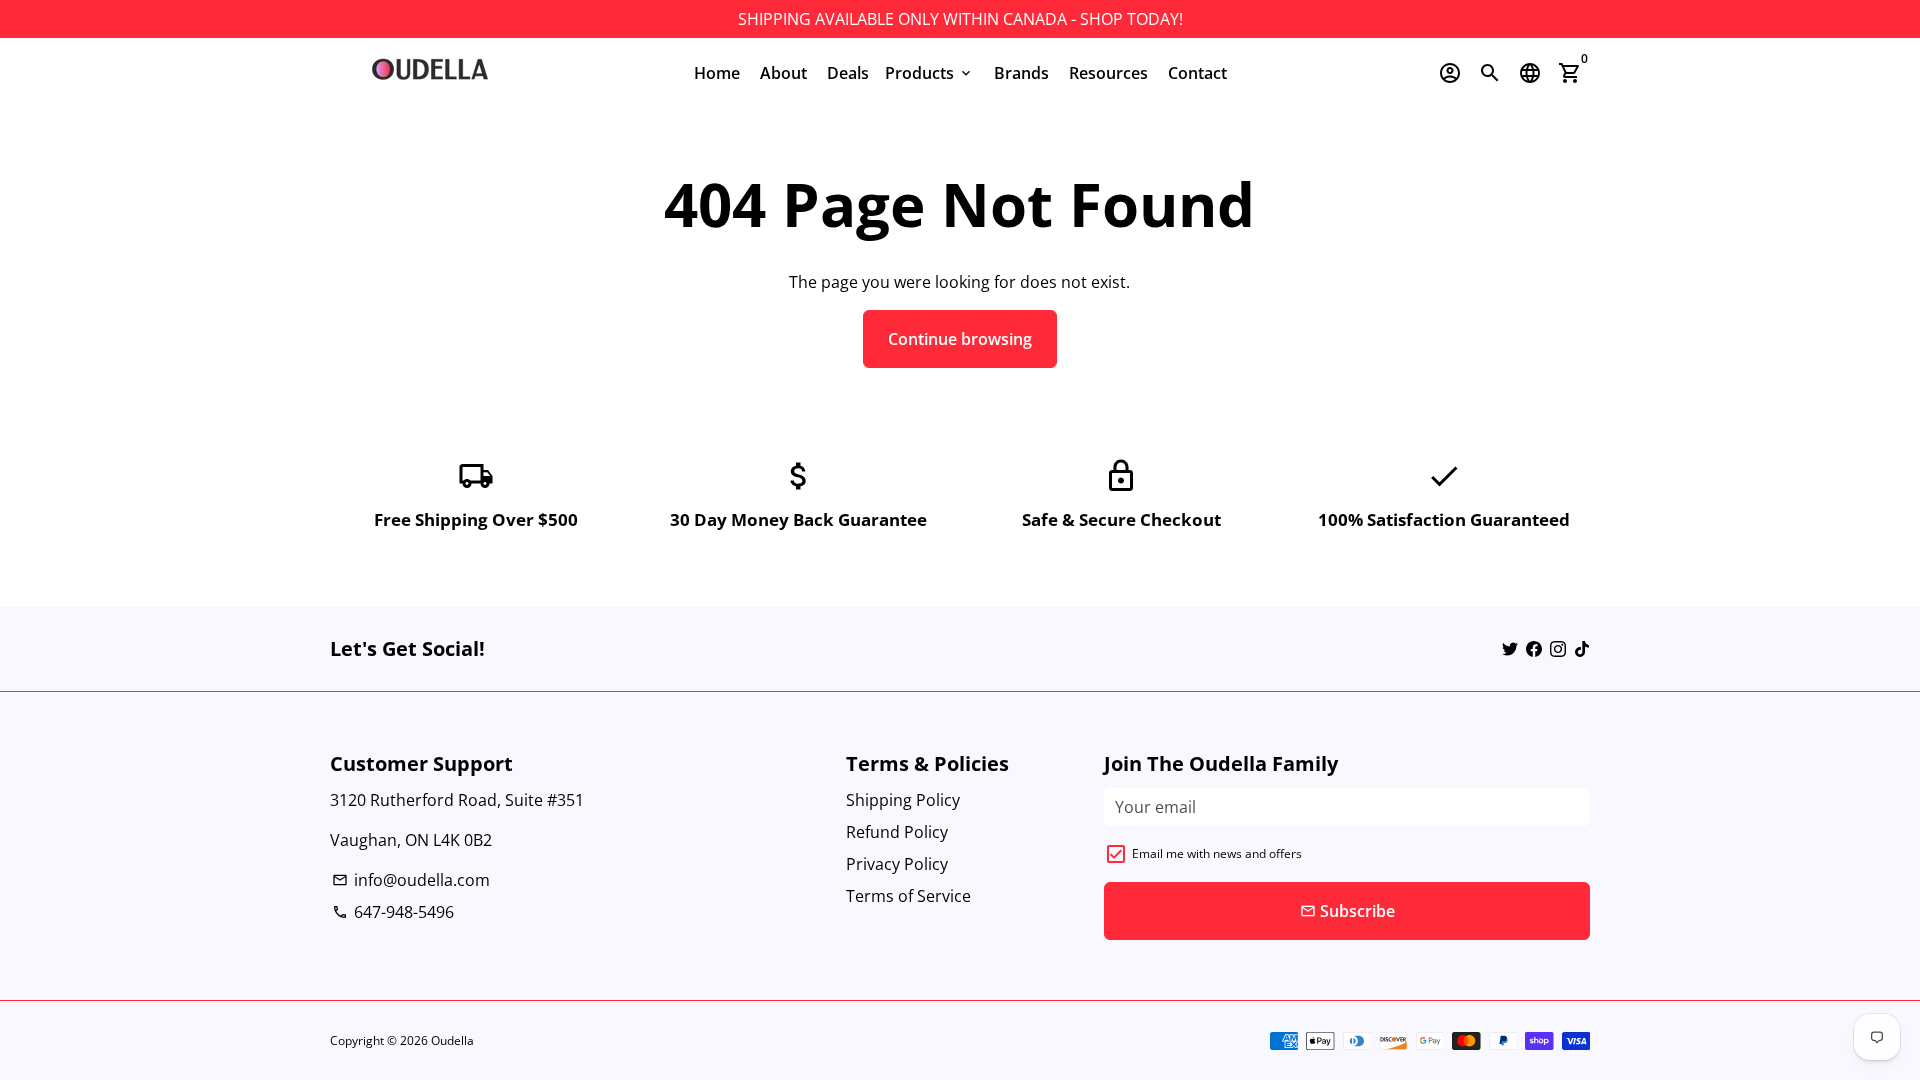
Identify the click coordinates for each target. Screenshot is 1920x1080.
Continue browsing (960, 339)
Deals (848, 73)
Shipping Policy (903, 800)
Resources (1108, 73)
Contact (1197, 73)
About (783, 73)
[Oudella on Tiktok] (1582, 649)
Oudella (452, 1040)
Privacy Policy (897, 864)
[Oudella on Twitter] (1510, 649)
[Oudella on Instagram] (1558, 649)
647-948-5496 (393, 912)
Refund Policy (897, 832)
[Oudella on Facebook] (1534, 649)
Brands (1021, 73)
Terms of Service (908, 896)
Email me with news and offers (1217, 853)
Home (717, 73)
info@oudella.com (411, 880)
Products (929, 73)
